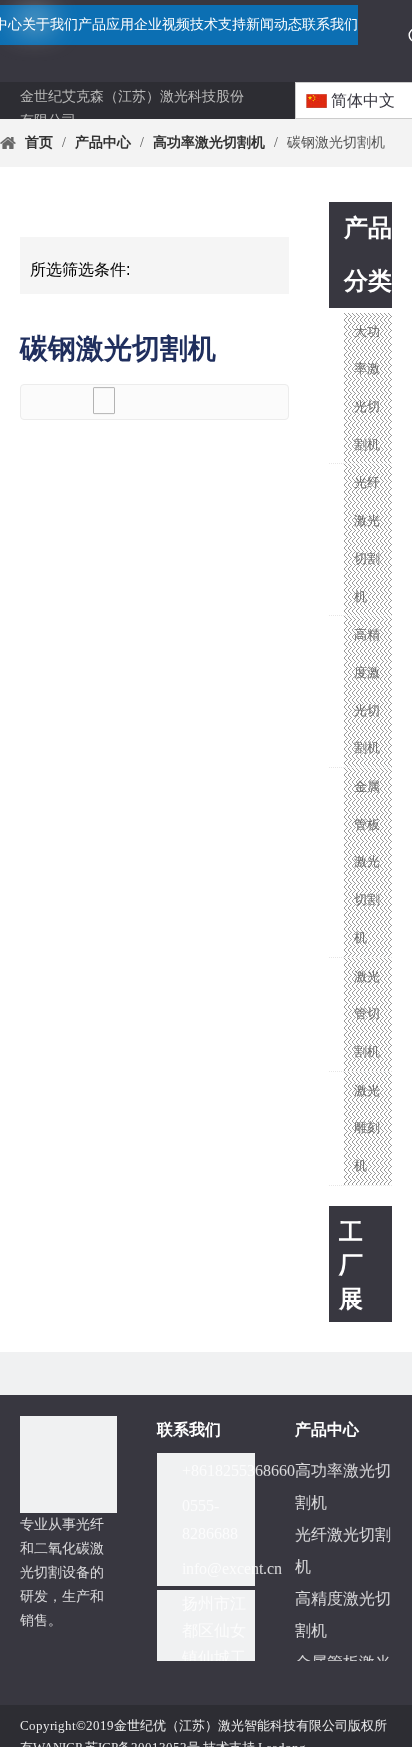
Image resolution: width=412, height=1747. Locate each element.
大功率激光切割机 (367, 388)
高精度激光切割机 (367, 691)
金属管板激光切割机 (367, 862)
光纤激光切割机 (367, 539)
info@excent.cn (232, 1568)
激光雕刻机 (367, 1128)
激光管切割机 (367, 1014)
